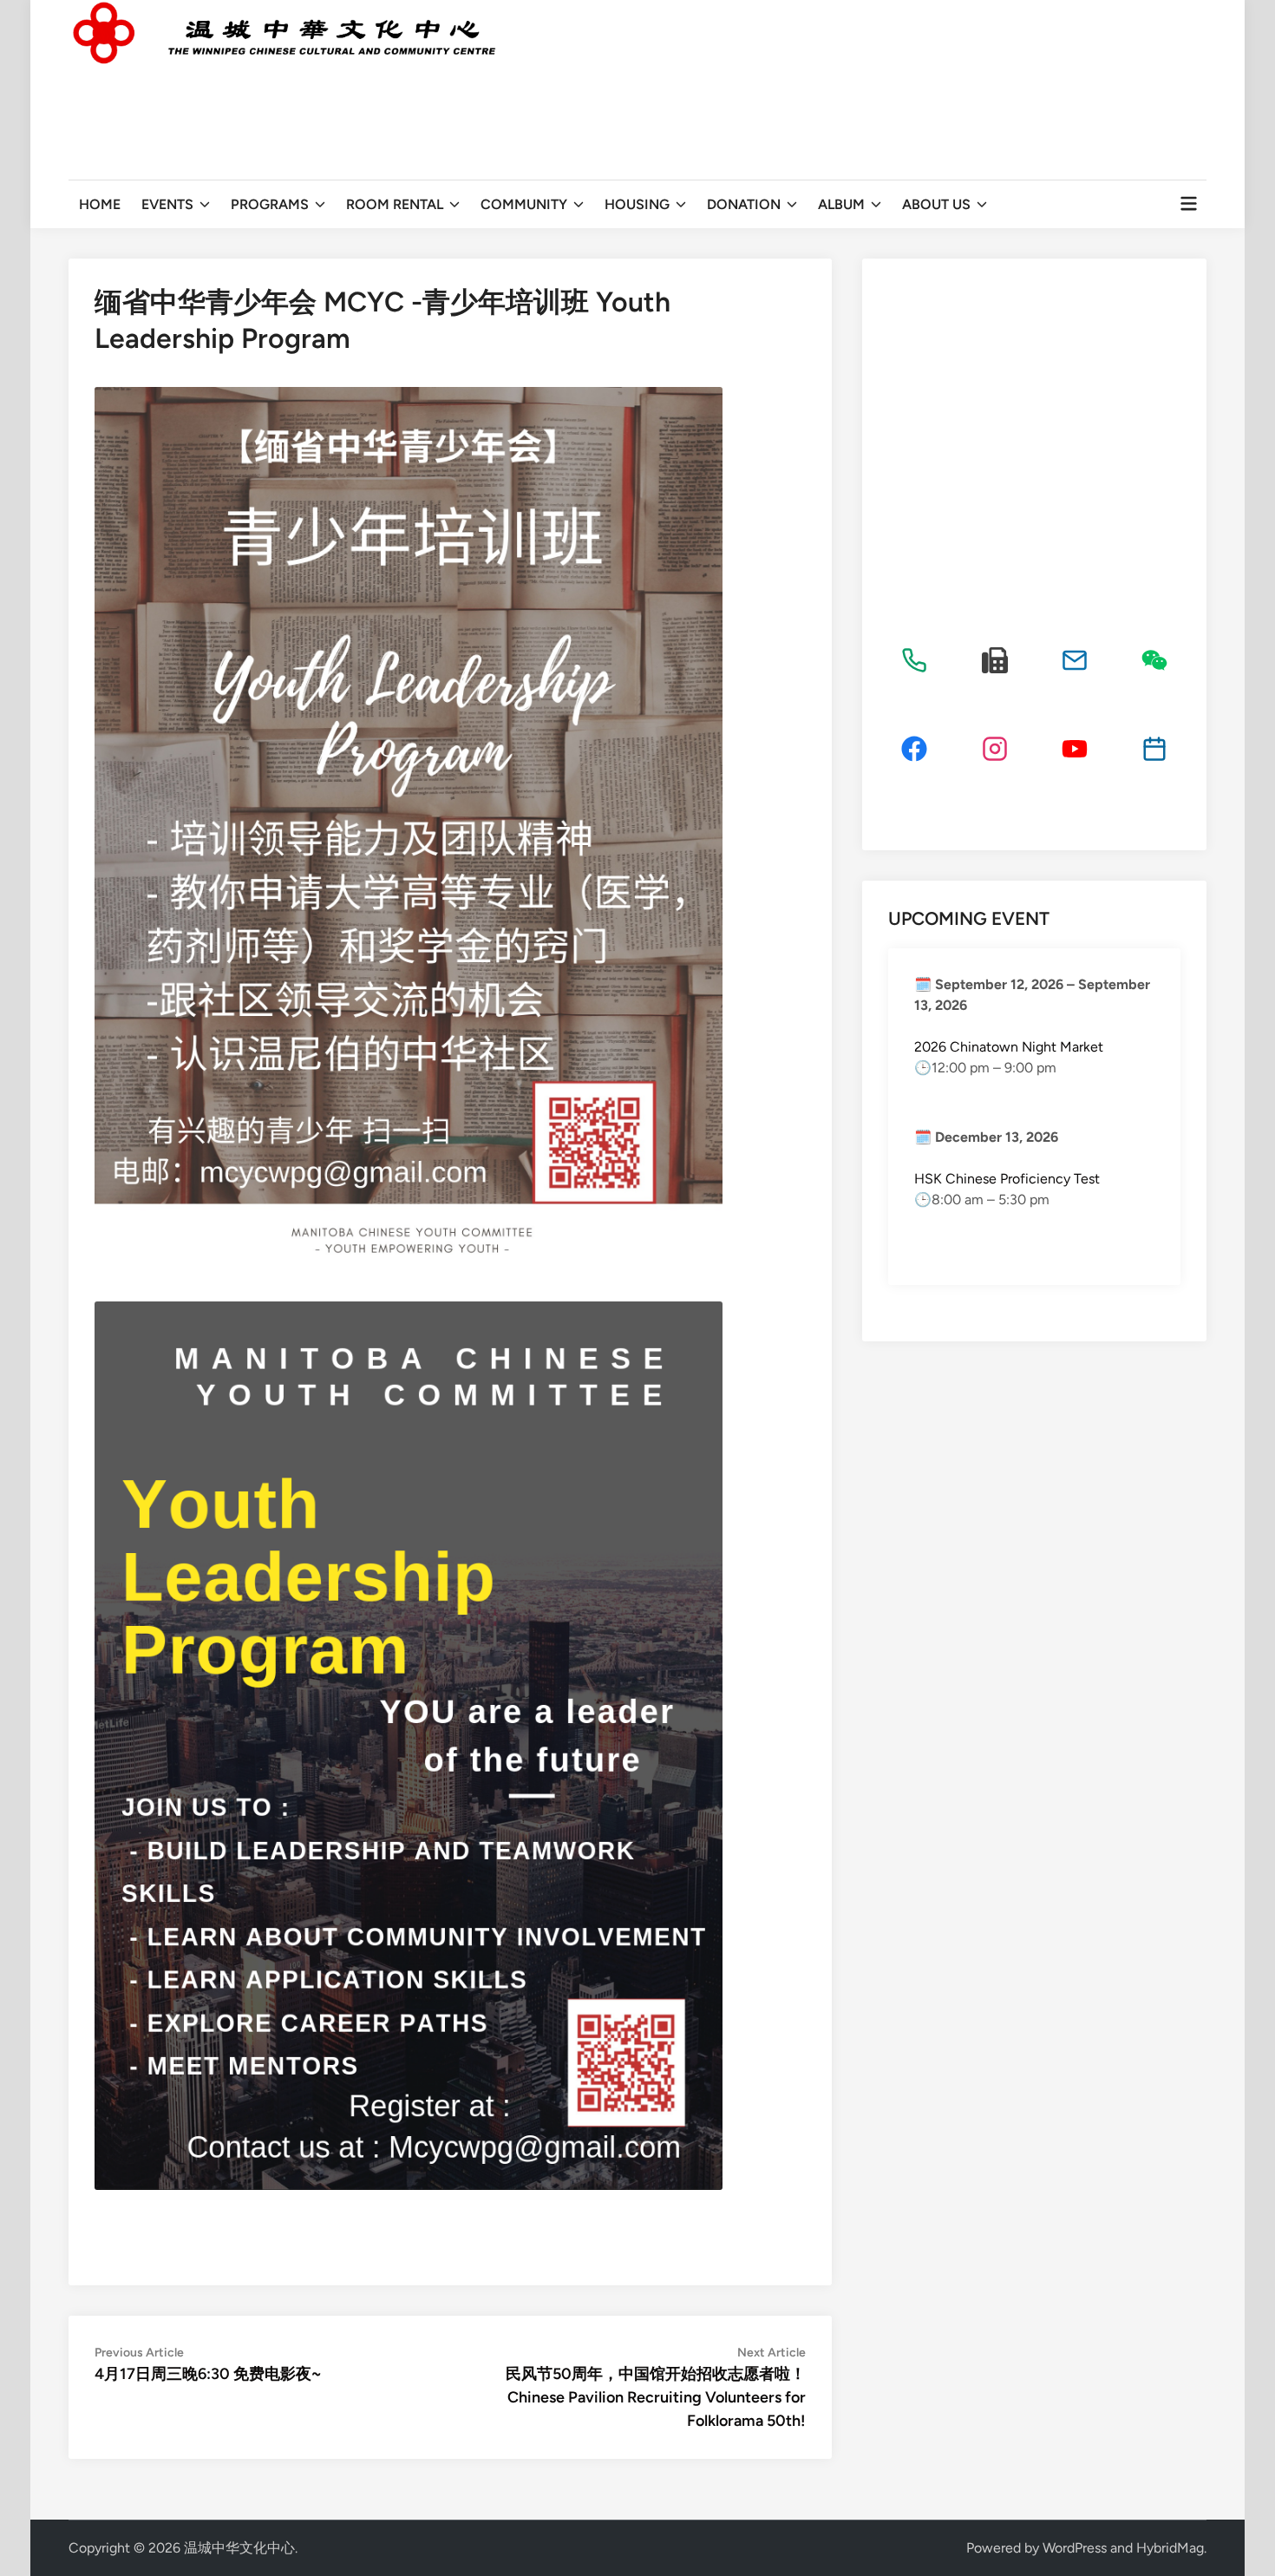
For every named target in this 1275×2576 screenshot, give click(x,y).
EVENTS (167, 204)
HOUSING (637, 204)
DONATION (744, 204)
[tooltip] (914, 660)
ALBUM (841, 204)
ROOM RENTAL (395, 204)
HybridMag (1170, 2548)
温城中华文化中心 (239, 2548)
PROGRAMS (270, 204)
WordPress (1075, 2548)
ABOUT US (936, 204)
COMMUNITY (524, 204)
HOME (100, 204)
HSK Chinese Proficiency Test (1007, 1179)
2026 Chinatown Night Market (1009, 1047)
